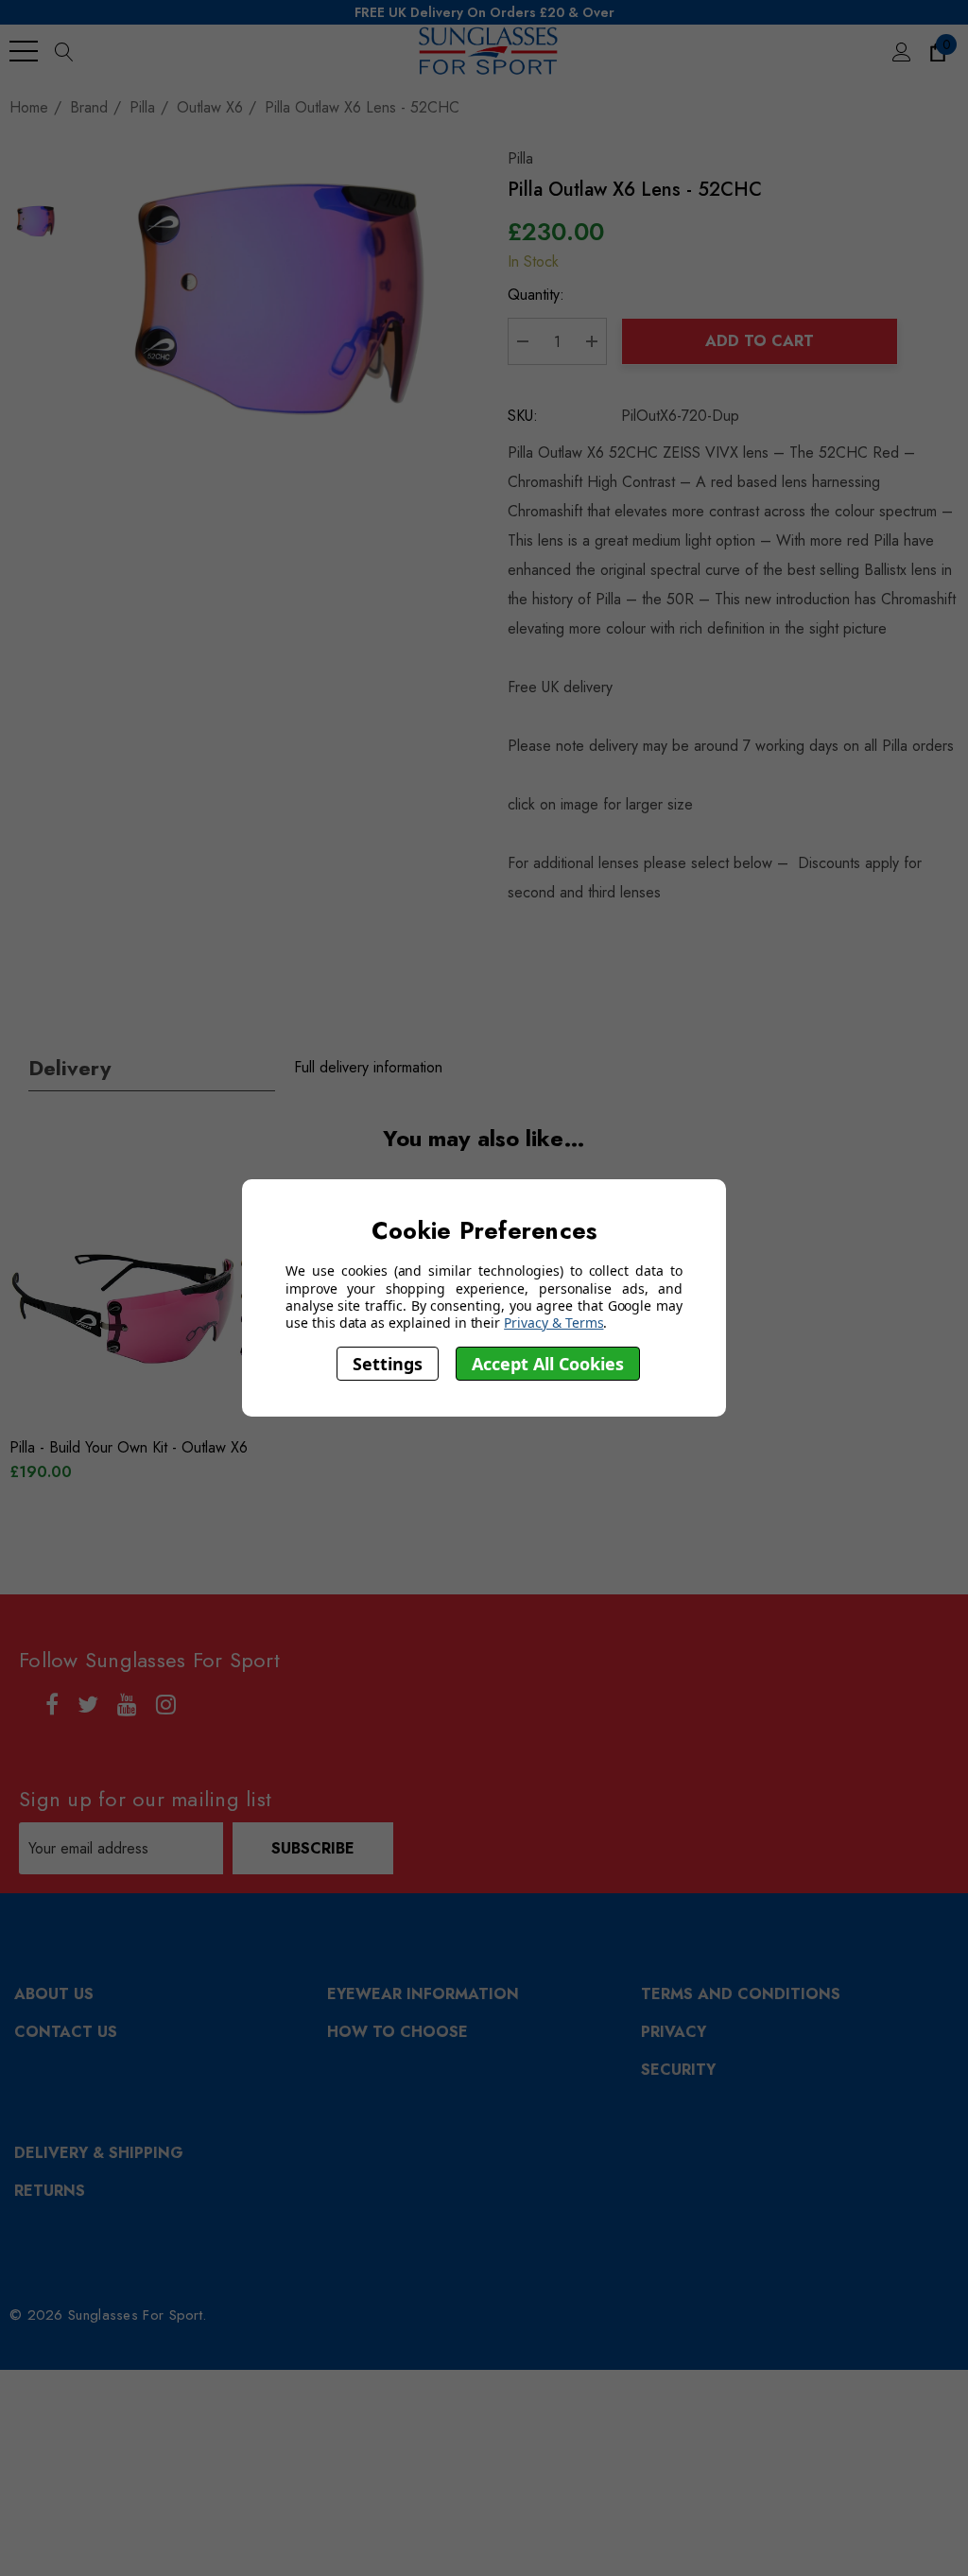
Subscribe (313, 1848)
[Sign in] (900, 51)
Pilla (520, 158)
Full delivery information (368, 1067)
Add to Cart (760, 341)
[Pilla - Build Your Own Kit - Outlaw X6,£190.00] (163, 1311)
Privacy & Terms (553, 1323)
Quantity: (536, 295)
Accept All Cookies (548, 1364)
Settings (388, 1364)
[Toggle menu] (24, 51)
